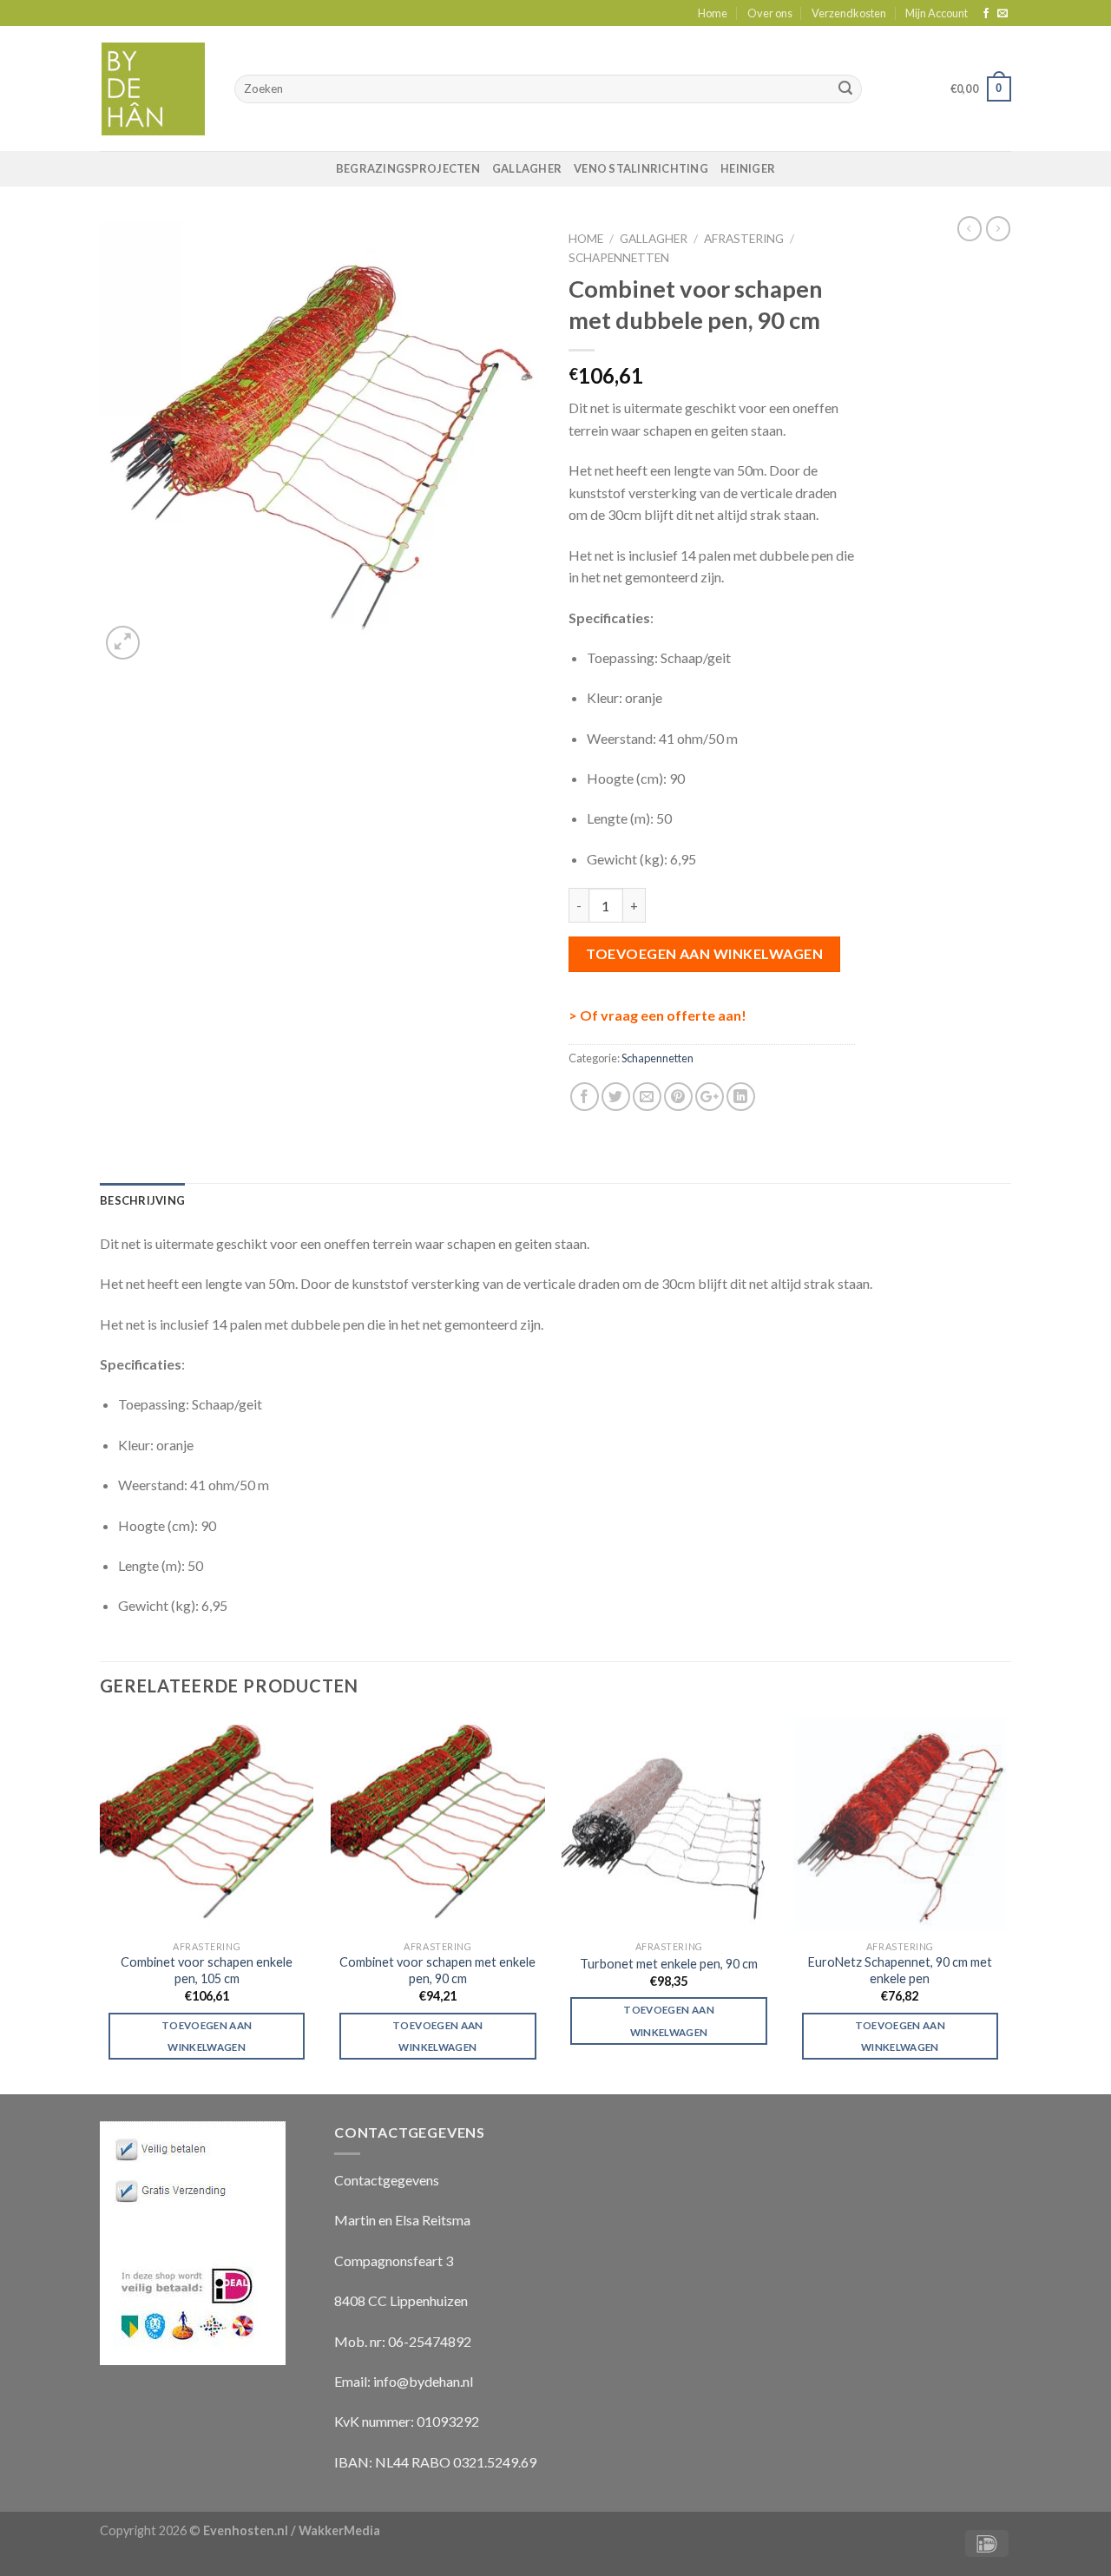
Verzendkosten (849, 13)
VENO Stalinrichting (641, 168)
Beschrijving (142, 1200)
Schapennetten (619, 258)
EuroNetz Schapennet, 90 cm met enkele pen (900, 1970)
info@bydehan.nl (423, 2381)
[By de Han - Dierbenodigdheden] (154, 89)
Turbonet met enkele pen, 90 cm (669, 1964)
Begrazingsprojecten (408, 168)
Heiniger (748, 168)
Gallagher (527, 168)
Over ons (770, 13)
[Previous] (101, 1904)
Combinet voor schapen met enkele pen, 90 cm (437, 1970)
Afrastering (744, 239)
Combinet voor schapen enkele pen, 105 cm (207, 1970)
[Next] (1006, 1904)
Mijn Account (937, 13)
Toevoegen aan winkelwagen (704, 953)
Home (713, 13)
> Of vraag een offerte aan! (657, 1015)
